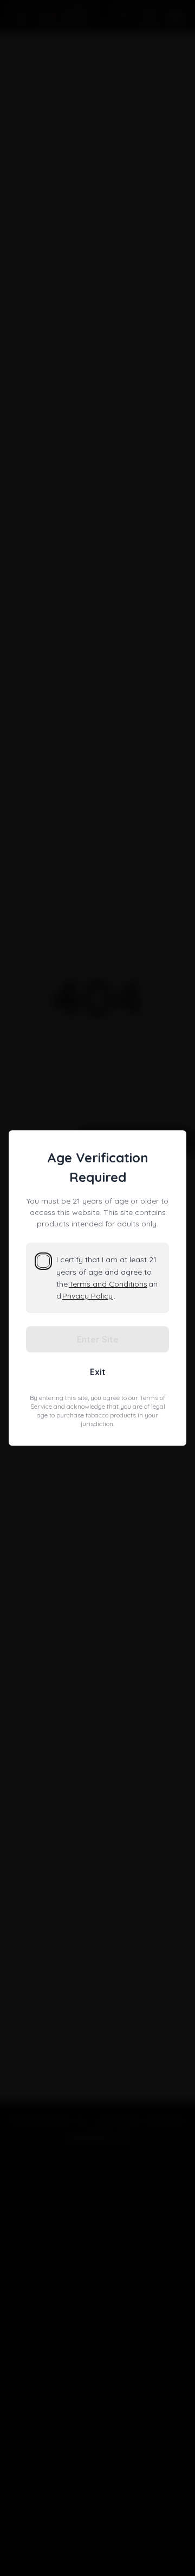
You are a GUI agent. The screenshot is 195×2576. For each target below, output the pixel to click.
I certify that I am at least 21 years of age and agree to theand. (107, 1278)
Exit (98, 1372)
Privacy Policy (87, 1296)
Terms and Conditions (108, 1284)
